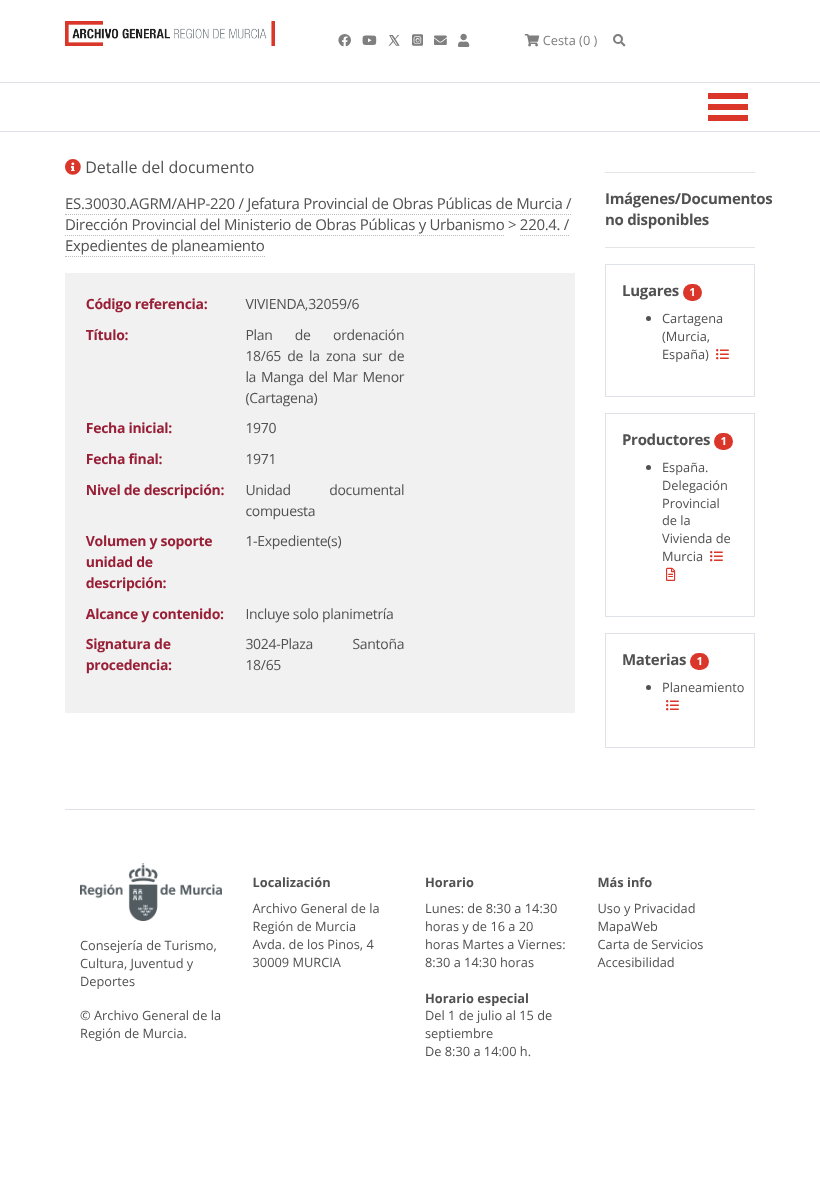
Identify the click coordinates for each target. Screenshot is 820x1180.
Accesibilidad (636, 962)
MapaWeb (628, 926)
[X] (396, 40)
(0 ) (570, 40)
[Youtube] (370, 40)
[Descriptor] (671, 574)
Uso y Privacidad (647, 908)
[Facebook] (346, 40)
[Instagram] (419, 40)
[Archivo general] (170, 29)
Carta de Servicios (651, 944)
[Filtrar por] (722, 354)
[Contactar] (442, 40)
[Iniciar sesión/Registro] (463, 40)
